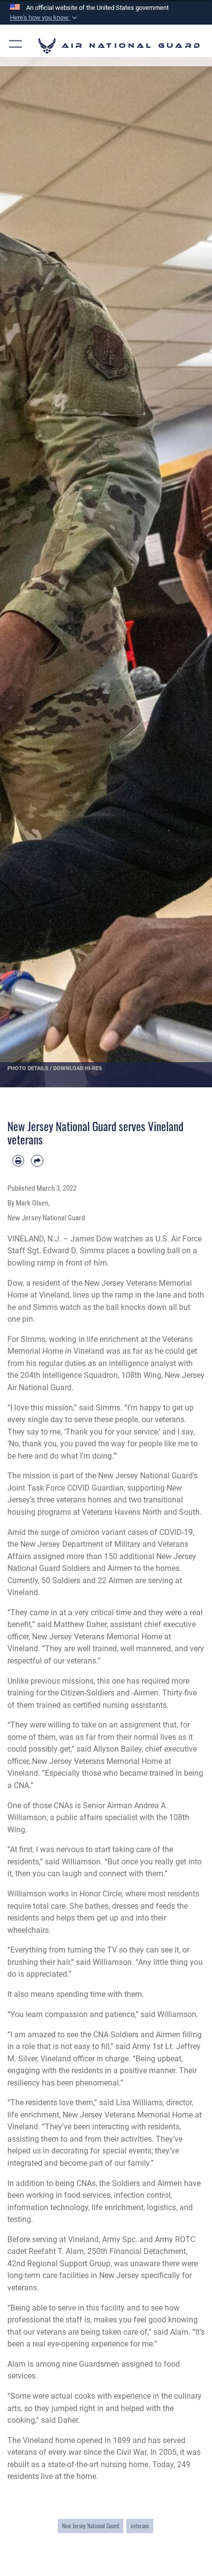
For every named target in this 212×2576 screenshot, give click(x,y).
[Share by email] (37, 1161)
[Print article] (18, 1161)
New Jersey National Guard (90, 2526)
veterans (140, 2526)
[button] (44, 18)
